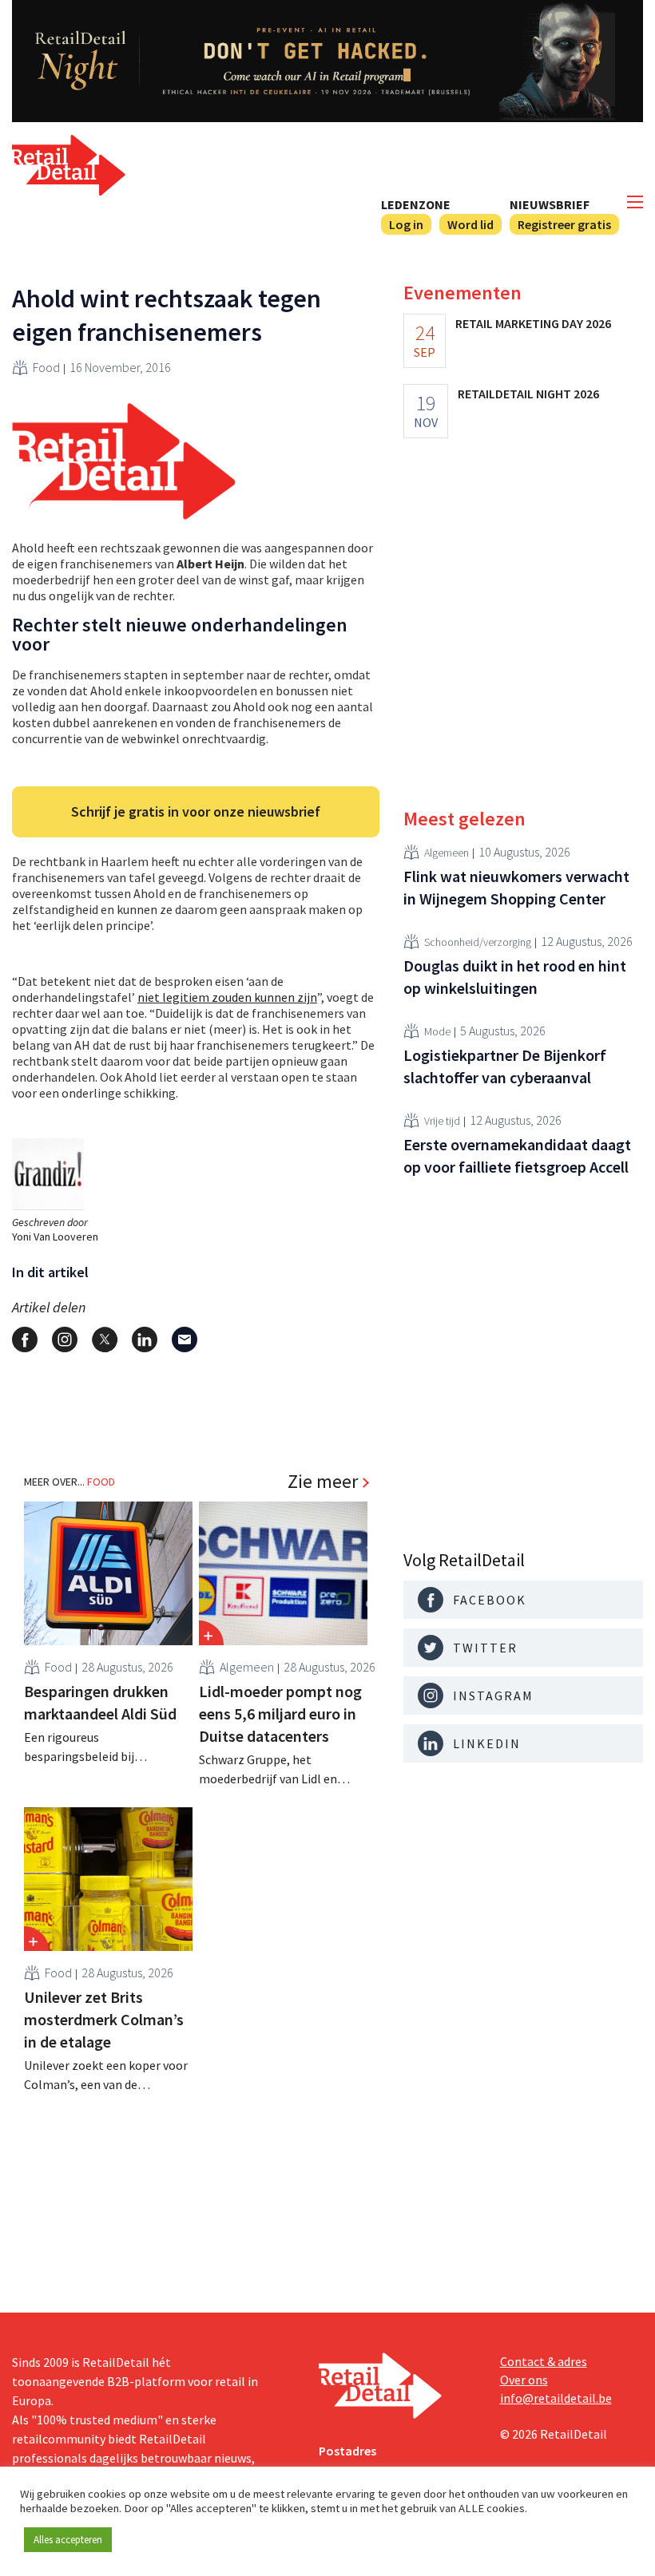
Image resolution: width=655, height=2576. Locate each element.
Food (46, 367)
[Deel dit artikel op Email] (185, 1339)
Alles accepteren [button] (68, 2540)
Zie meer (323, 1482)
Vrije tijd (442, 1121)
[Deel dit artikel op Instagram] (65, 1339)
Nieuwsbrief (550, 204)
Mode (437, 1031)
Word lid (470, 224)
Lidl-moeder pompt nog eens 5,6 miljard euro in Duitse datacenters (280, 1713)
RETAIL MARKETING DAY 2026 (533, 323)
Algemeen (247, 1667)
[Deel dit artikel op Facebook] (25, 1339)
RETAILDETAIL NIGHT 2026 (528, 394)
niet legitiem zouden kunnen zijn (227, 997)
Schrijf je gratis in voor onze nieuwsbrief (196, 811)
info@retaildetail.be (556, 2398)
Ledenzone (416, 204)
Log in (406, 224)
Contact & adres (544, 2361)
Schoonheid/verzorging (478, 942)
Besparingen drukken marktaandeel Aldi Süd (100, 1702)
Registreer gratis (564, 224)
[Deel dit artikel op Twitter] (105, 1339)
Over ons (524, 2380)
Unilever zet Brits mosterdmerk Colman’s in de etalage (104, 2019)
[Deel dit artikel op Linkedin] (145, 1339)
